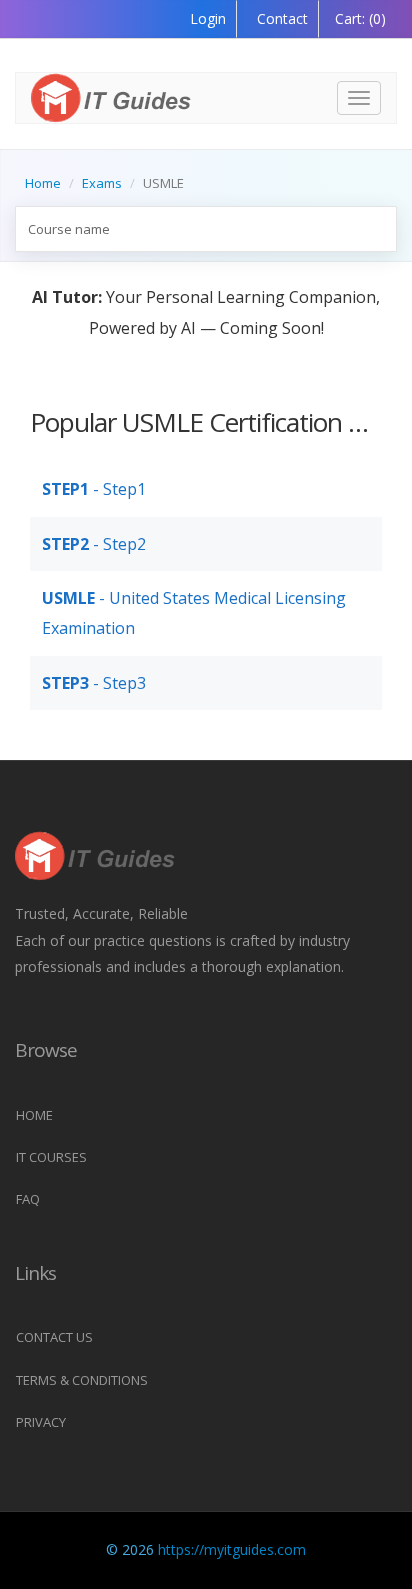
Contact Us (54, 1337)
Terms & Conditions (82, 1380)
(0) (360, 18)
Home (43, 183)
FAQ (28, 1199)
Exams (102, 183)
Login (208, 18)
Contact (280, 18)
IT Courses (51, 1157)
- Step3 (94, 683)
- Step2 (94, 544)
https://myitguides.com (232, 1549)
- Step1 (94, 489)
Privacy (41, 1422)
